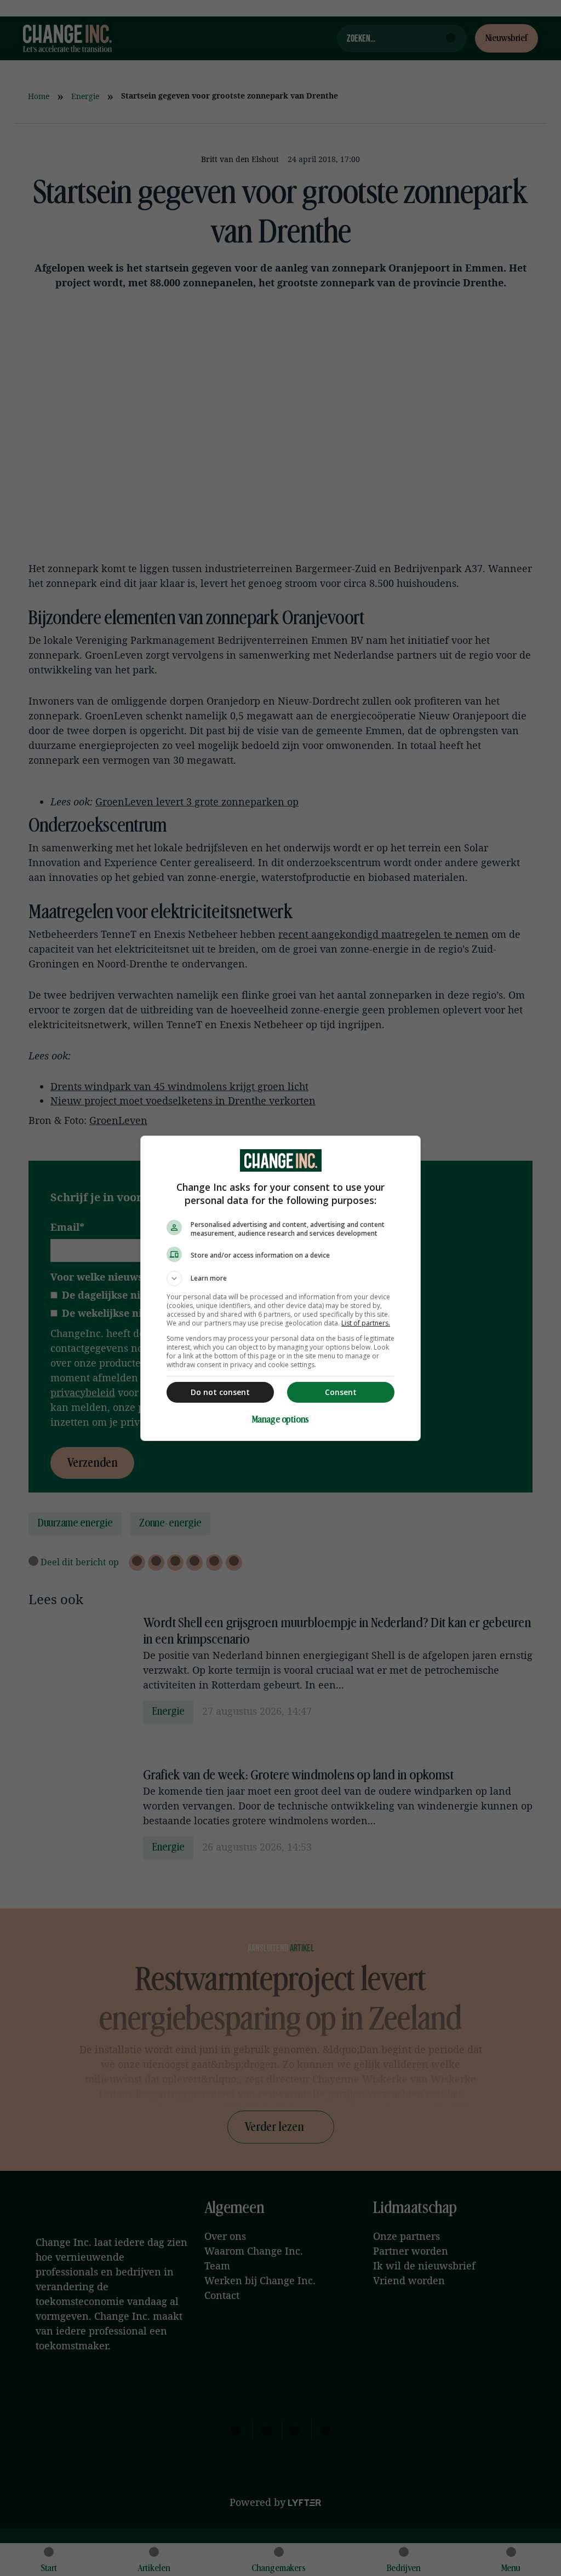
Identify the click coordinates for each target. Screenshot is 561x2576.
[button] (280, 1278)
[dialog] (280, 1288)
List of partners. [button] (366, 1323)
